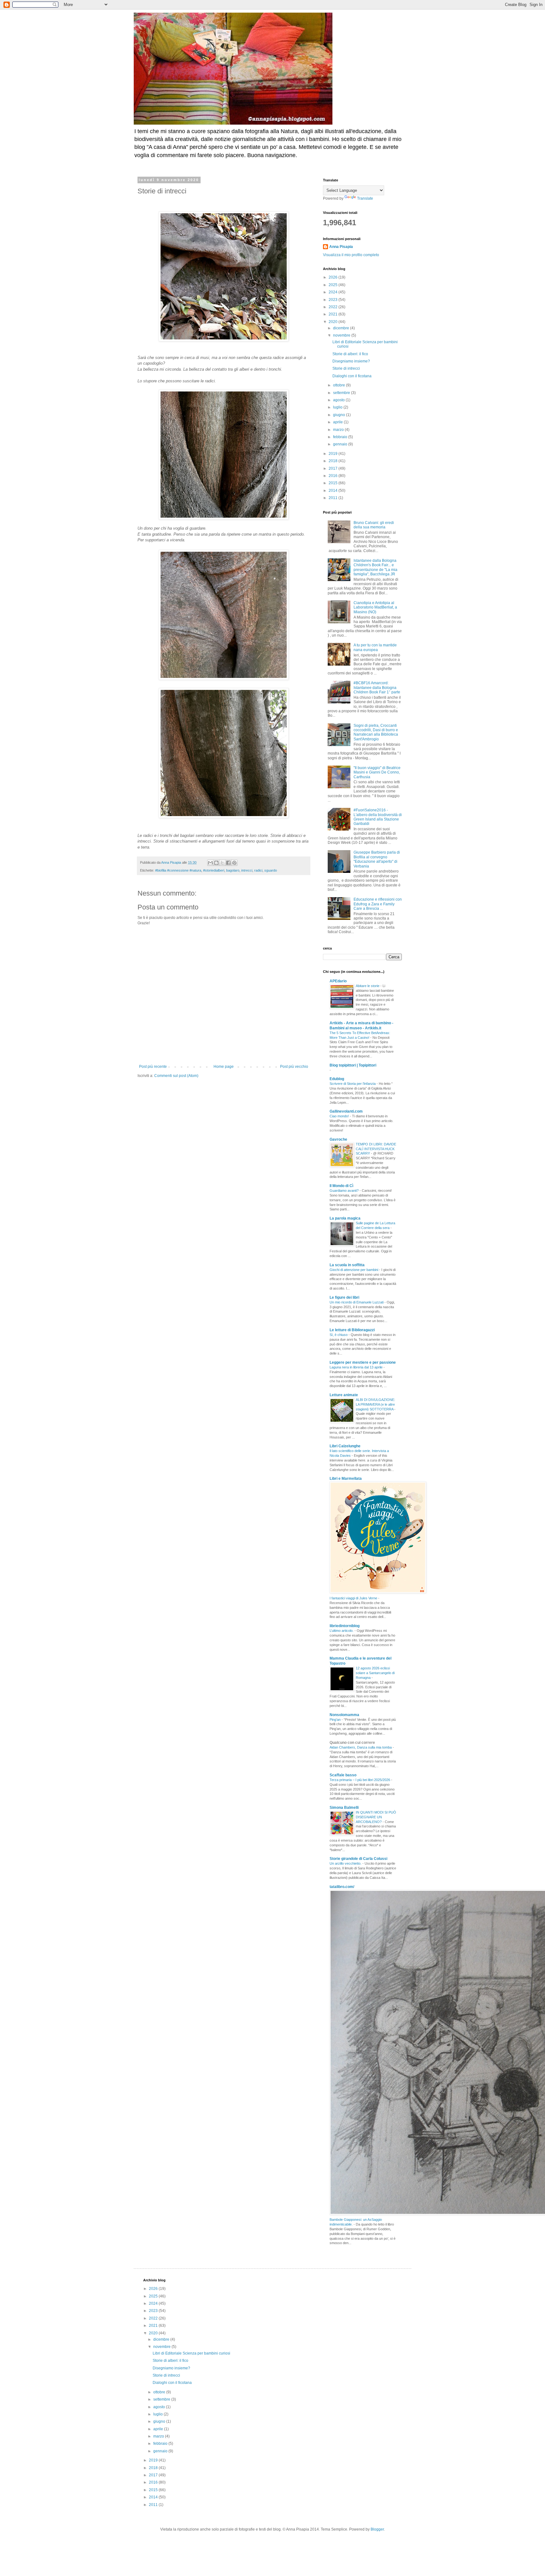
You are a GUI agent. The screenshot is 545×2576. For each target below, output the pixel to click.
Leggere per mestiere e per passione (363, 1362)
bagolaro (233, 870)
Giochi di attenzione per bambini (354, 1270)
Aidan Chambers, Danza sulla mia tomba (361, 1747)
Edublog (337, 1079)
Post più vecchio (294, 1067)
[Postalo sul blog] (216, 863)
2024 (334, 292)
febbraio (341, 437)
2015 (334, 483)
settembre (342, 393)
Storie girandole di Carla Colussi (358, 1859)
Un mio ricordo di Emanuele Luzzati (357, 1302)
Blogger (377, 2529)
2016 (334, 476)
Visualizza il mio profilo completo (351, 255)
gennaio (341, 444)
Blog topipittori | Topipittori (353, 1065)
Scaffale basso (343, 1775)
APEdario (338, 981)
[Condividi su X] (222, 863)
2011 (334, 498)
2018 (334, 461)
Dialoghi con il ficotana (352, 376)
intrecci (247, 870)
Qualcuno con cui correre (352, 1743)
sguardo (271, 870)
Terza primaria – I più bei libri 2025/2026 (360, 1780)
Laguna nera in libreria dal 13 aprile (357, 1367)
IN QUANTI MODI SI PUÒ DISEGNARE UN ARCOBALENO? (376, 1817)
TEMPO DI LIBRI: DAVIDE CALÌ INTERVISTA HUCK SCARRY (376, 1149)
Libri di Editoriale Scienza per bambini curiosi (191, 2353)
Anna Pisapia (341, 247)
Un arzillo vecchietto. (346, 1863)
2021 (334, 314)
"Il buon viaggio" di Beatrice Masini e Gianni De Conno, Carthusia (377, 772)
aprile (338, 422)
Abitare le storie (368, 986)
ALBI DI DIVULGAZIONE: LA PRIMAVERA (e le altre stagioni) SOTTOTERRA (375, 1404)
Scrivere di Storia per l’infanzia (353, 1084)
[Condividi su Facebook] (228, 863)
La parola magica (345, 1218)
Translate (365, 198)
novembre (342, 335)
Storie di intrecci (346, 368)
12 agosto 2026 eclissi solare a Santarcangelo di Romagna (375, 1673)
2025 (334, 285)
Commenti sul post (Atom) (176, 1076)
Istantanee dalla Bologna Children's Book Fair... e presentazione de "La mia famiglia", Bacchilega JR (375, 567)
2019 (334, 454)
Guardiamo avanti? (345, 1191)
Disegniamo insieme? (351, 361)
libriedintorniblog (345, 1626)
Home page (224, 1067)
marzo (339, 430)
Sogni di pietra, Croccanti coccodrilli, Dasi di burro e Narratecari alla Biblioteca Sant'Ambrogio (376, 732)
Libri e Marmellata (346, 1479)
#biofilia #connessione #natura (178, 870)
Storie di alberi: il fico (350, 354)
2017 (334, 468)
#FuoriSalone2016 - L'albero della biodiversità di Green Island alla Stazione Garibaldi (378, 817)
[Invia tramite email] (210, 863)
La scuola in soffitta (347, 1265)
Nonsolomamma (344, 1715)
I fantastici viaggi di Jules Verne (354, 1598)
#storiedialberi (214, 870)
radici (258, 870)
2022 (334, 307)
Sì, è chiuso (339, 1335)
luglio (338, 407)
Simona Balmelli (344, 1808)
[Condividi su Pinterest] (234, 863)
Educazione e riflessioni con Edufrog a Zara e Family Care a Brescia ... (378, 904)
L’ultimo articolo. (342, 1631)
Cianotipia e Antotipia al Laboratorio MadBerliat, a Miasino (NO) (375, 607)
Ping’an (336, 1720)
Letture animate (344, 1395)
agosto (339, 400)
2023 (334, 300)
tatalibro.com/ (342, 1887)
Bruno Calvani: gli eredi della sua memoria (374, 525)
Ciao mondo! (340, 1116)
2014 (334, 491)
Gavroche (338, 1139)
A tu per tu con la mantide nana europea (375, 647)
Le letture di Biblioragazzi (352, 1330)
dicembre (342, 328)
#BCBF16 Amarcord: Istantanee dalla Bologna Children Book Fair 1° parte (377, 688)
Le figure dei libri (344, 1297)
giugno (340, 415)
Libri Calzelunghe (345, 1446)
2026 (334, 277)
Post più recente (153, 1067)
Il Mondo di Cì (341, 1186)
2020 (334, 322)
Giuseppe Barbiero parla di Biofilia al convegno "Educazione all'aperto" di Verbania (377, 859)
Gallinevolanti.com (346, 1111)
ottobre (340, 385)
